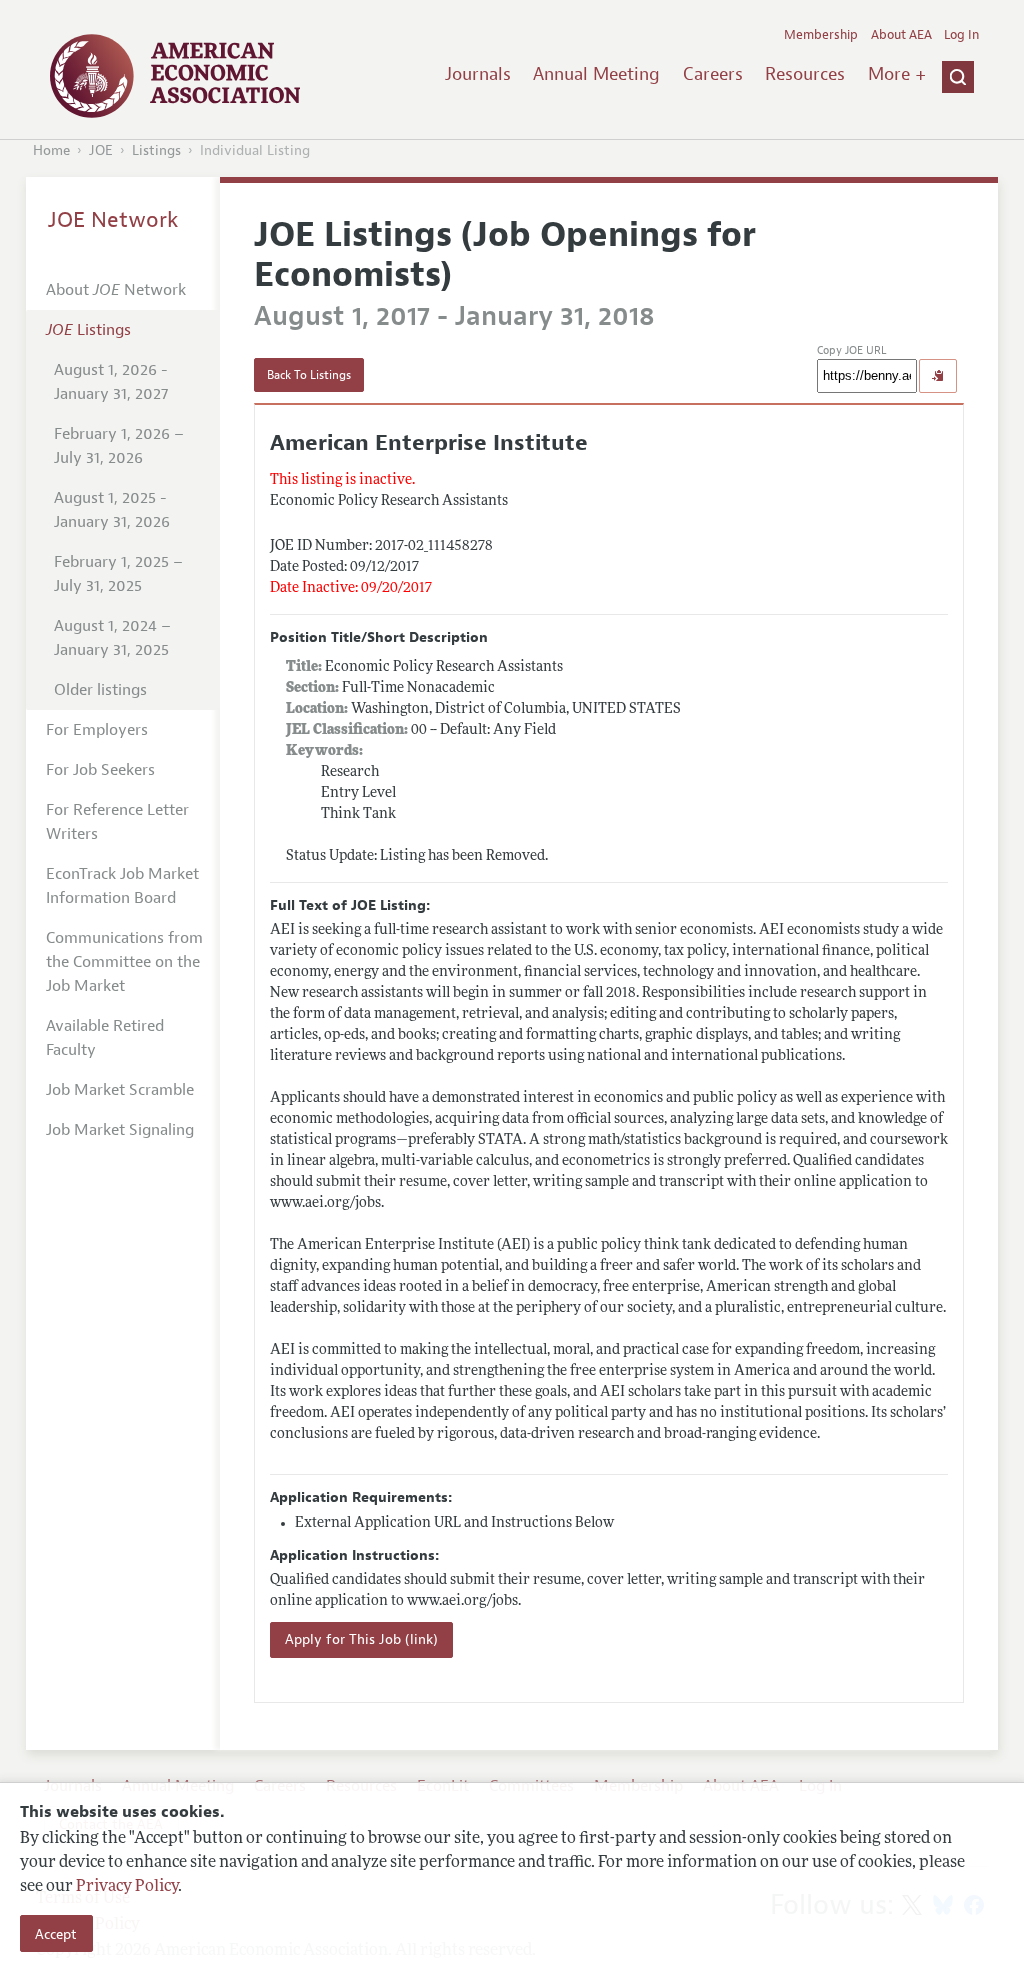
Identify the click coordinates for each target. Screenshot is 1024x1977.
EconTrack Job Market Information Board (122, 886)
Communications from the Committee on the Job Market (124, 962)
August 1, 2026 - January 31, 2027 (111, 382)
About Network (116, 290)
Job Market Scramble (120, 1090)
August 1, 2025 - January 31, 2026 (112, 510)
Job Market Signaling (120, 1130)
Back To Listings (309, 375)
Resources (805, 74)
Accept (56, 1934)
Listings (156, 150)
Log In (961, 35)
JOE (101, 150)
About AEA (901, 35)
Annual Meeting (596, 74)
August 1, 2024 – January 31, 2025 (112, 638)
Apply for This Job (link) (361, 1639)
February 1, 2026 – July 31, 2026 (119, 446)
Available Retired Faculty (105, 1038)
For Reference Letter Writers (117, 822)
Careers (713, 74)
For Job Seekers (100, 770)
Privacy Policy (127, 1887)
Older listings (100, 690)
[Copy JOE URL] (938, 376)
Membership (821, 35)
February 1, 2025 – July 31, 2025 (118, 574)
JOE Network (113, 220)
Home (51, 150)
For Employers (97, 730)
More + (897, 74)
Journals (478, 74)
